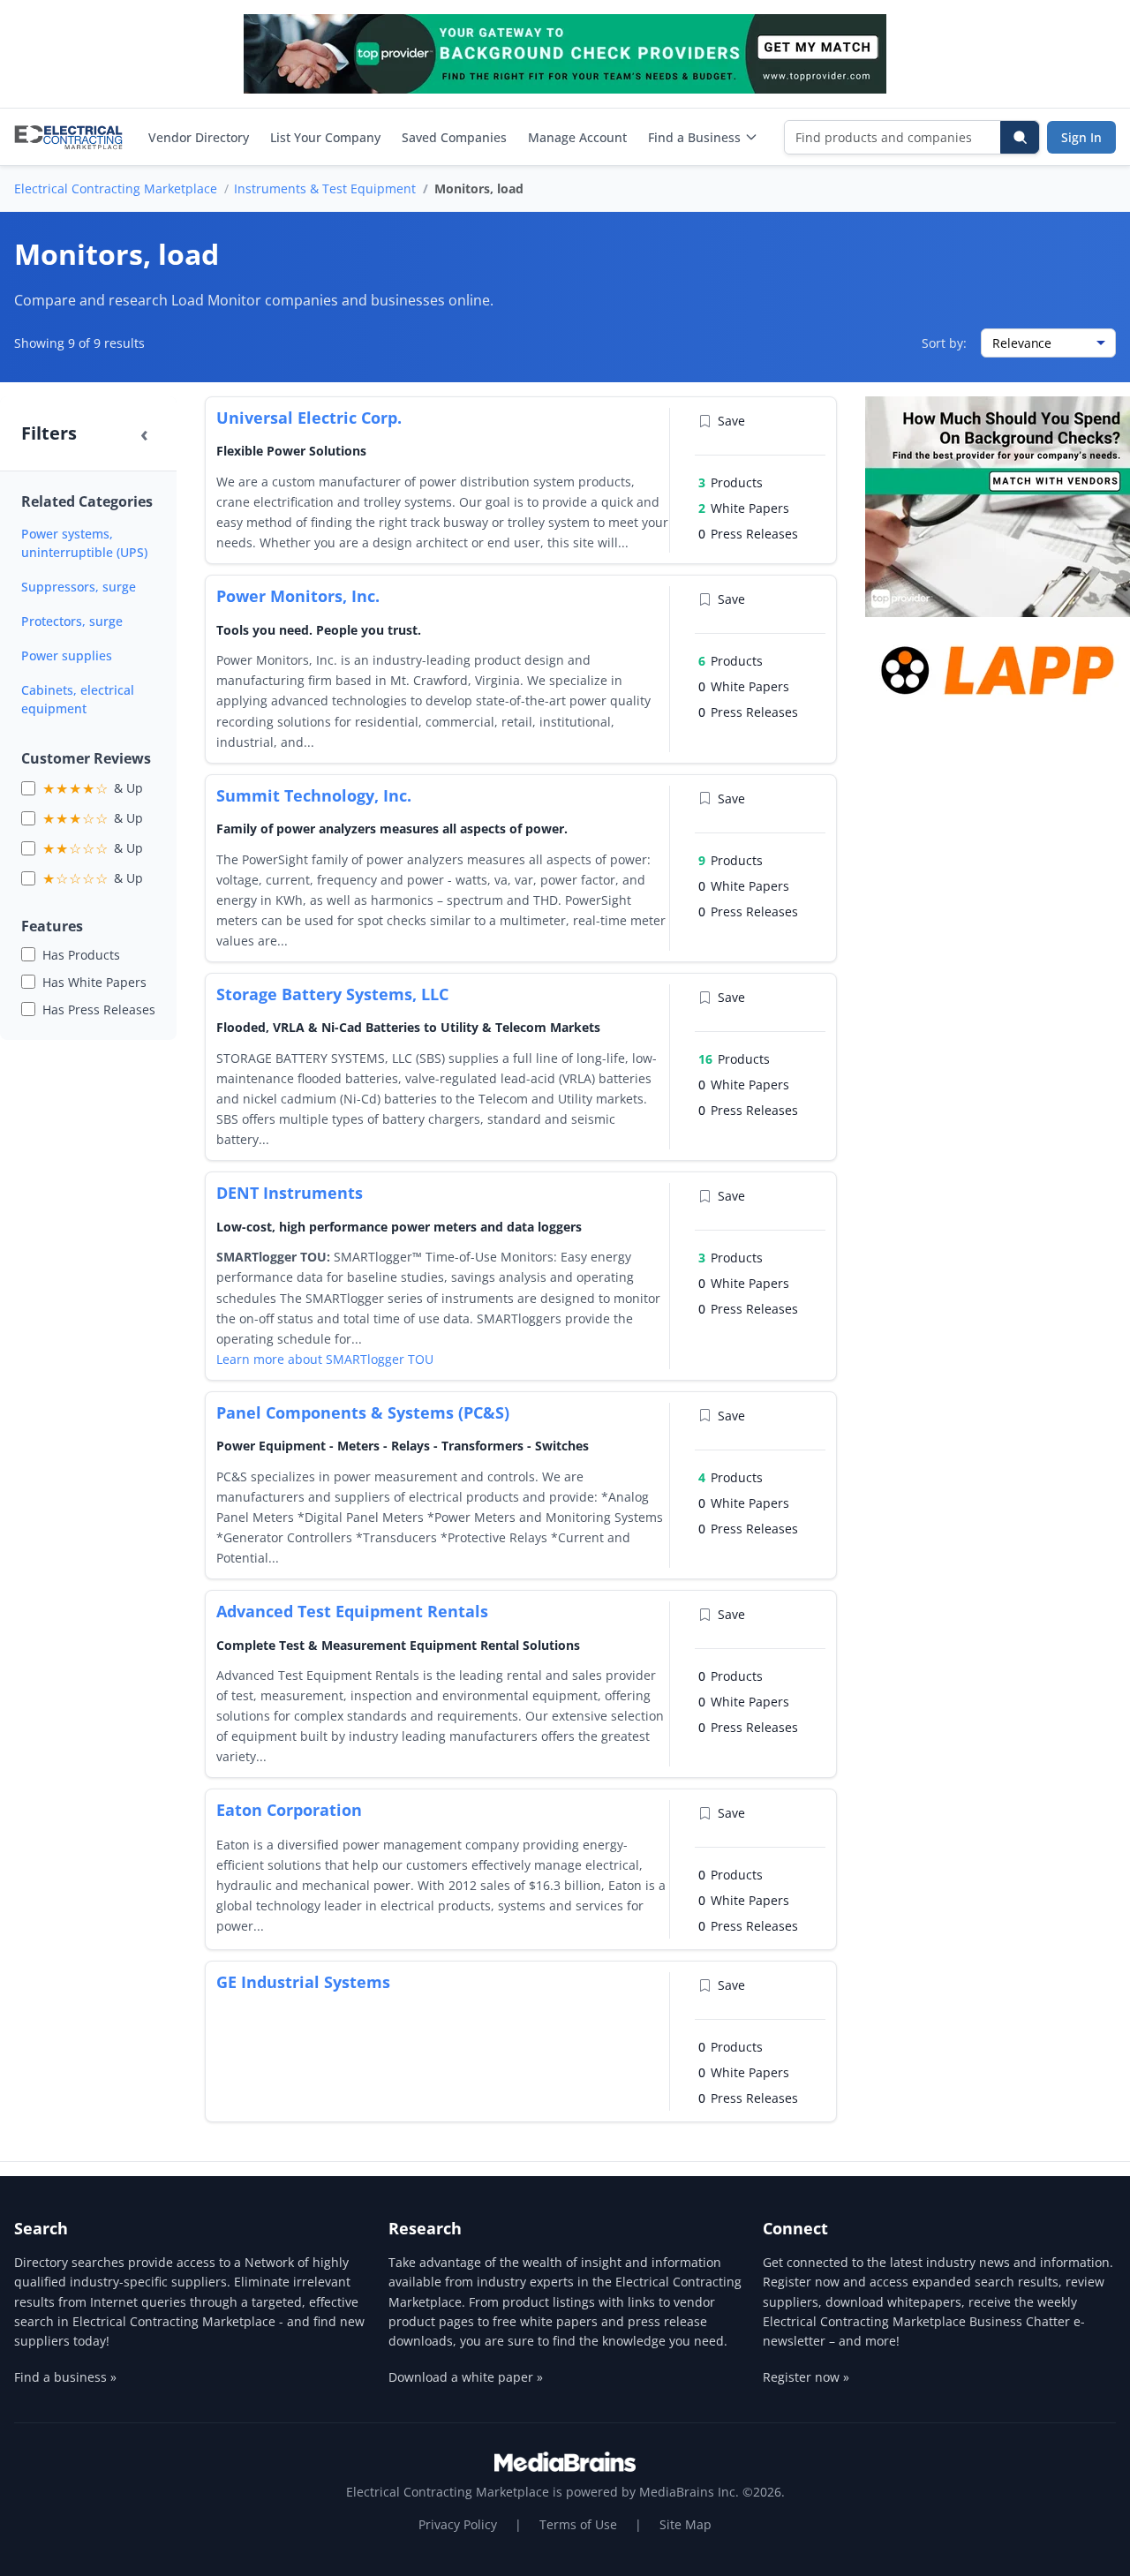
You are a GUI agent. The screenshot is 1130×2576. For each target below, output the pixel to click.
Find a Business (694, 137)
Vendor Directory (199, 137)
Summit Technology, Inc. (314, 795)
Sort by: (944, 343)
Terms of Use (578, 2524)
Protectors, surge (72, 621)
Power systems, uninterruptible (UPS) (84, 543)
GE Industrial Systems (303, 1982)
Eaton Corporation (289, 1810)
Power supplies (67, 655)
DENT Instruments (290, 1193)
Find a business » (65, 2377)
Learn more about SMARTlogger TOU (325, 1359)
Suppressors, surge (79, 587)
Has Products (81, 955)
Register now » (806, 2377)
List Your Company (325, 137)
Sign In (1081, 137)
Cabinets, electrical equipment (78, 699)
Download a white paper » (466, 2377)
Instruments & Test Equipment (325, 188)
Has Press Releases (99, 1009)
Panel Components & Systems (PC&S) (363, 1412)
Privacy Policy (458, 2524)
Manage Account (577, 137)
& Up (93, 788)
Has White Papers (94, 982)
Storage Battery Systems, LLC (332, 994)
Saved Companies (454, 137)
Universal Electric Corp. (309, 418)
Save (731, 421)
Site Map (686, 2524)
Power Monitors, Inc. (298, 596)
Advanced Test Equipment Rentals (352, 1611)
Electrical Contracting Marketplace (116, 188)
